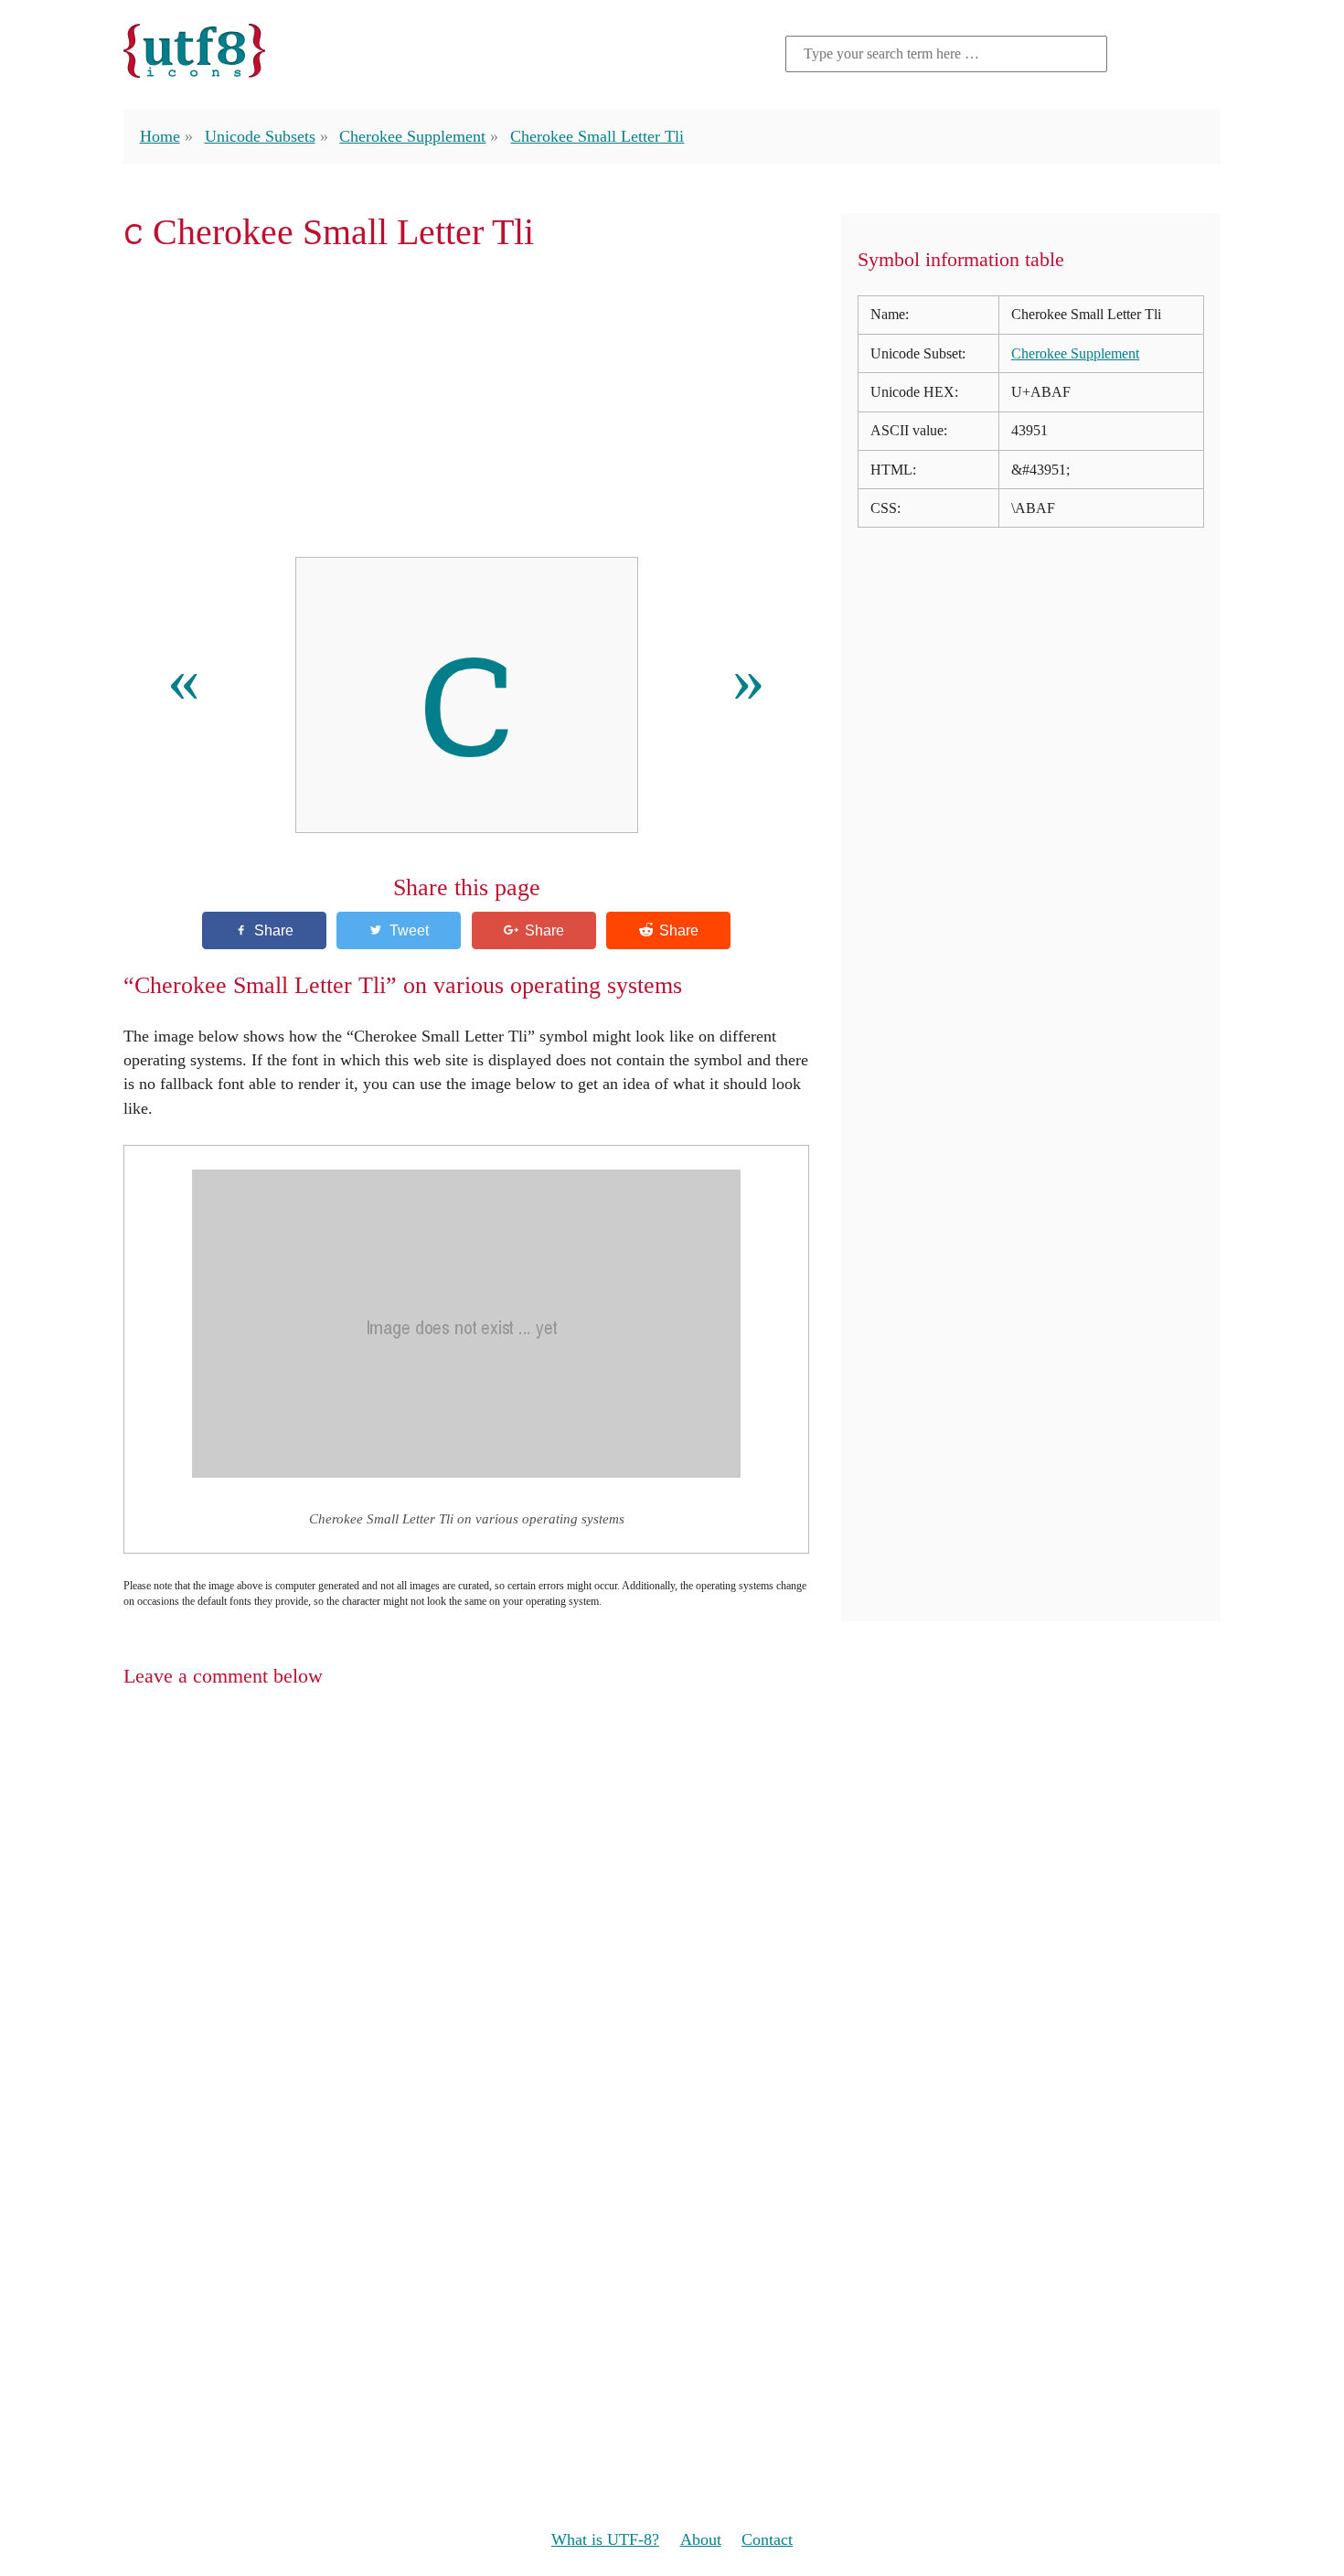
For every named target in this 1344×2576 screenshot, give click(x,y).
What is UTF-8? (605, 2539)
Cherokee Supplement (412, 136)
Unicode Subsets (260, 136)
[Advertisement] (466, 405)
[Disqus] (672, 1940)
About (701, 2539)
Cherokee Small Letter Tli (597, 136)
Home (160, 136)
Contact (767, 2539)
